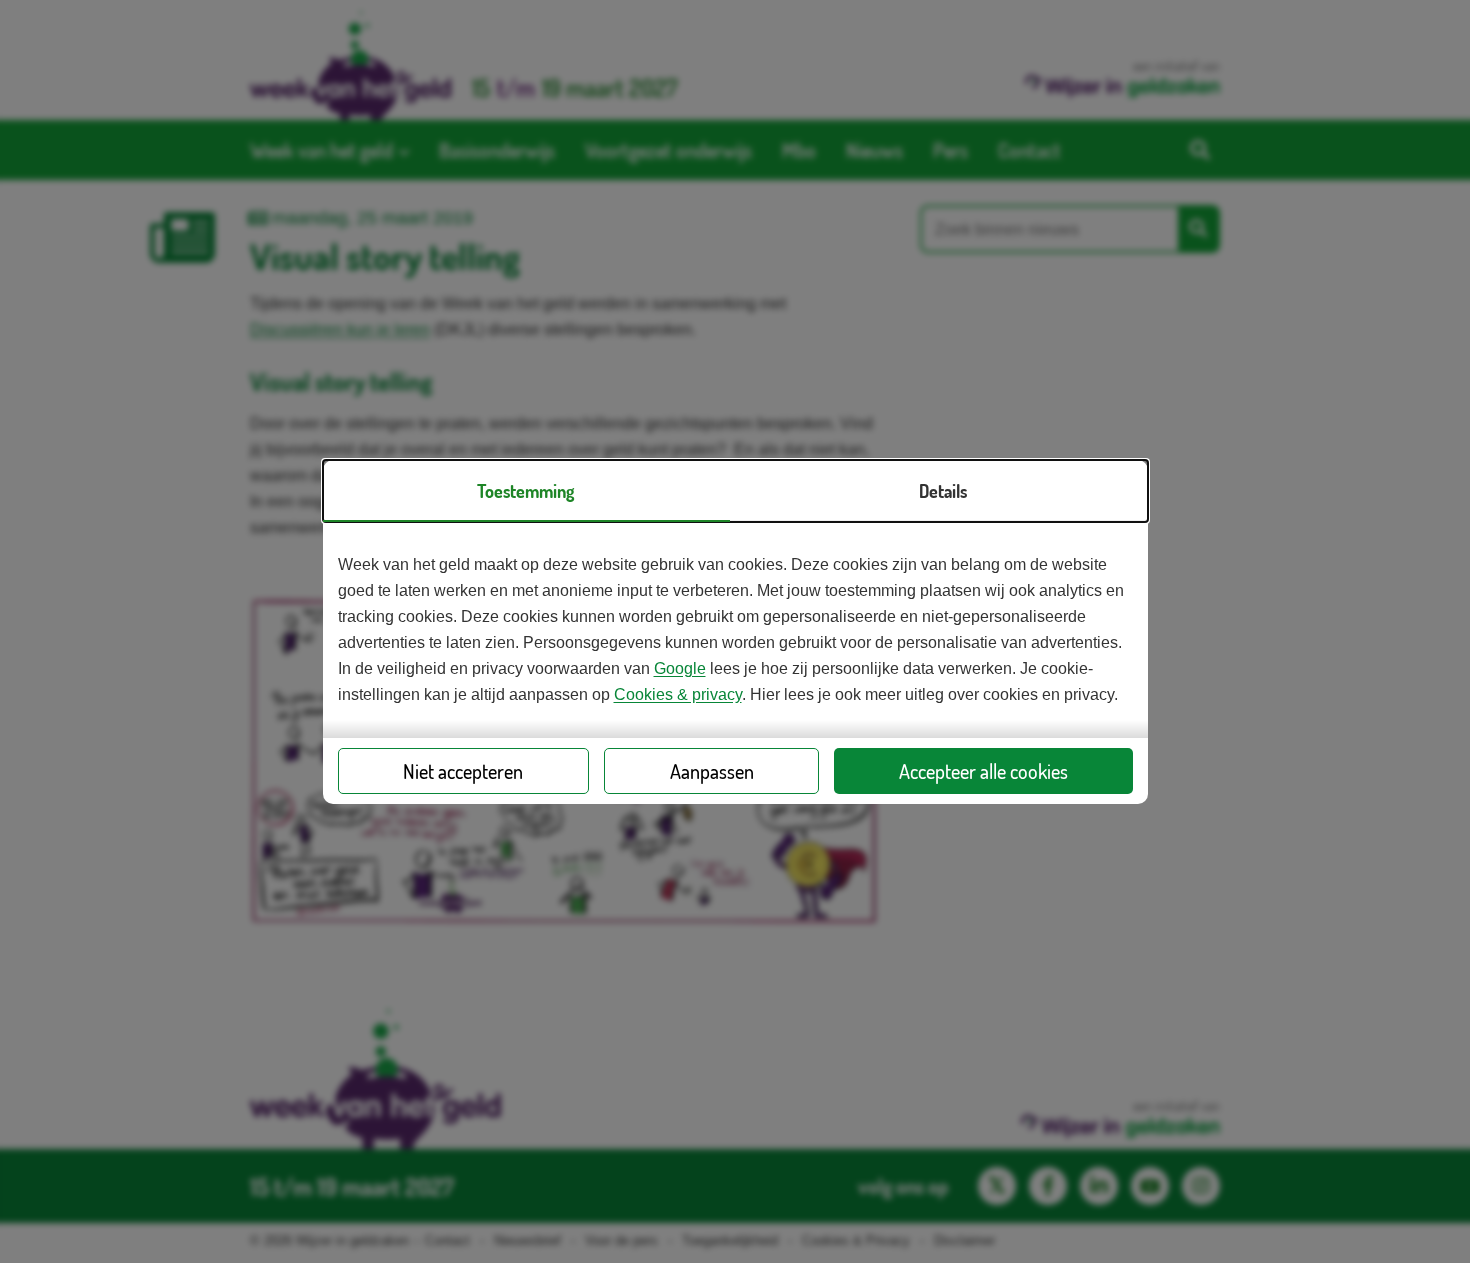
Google (680, 668)
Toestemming (525, 491)
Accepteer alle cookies (983, 771)
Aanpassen (712, 771)
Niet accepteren (463, 771)
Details (943, 491)
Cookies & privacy (678, 694)
